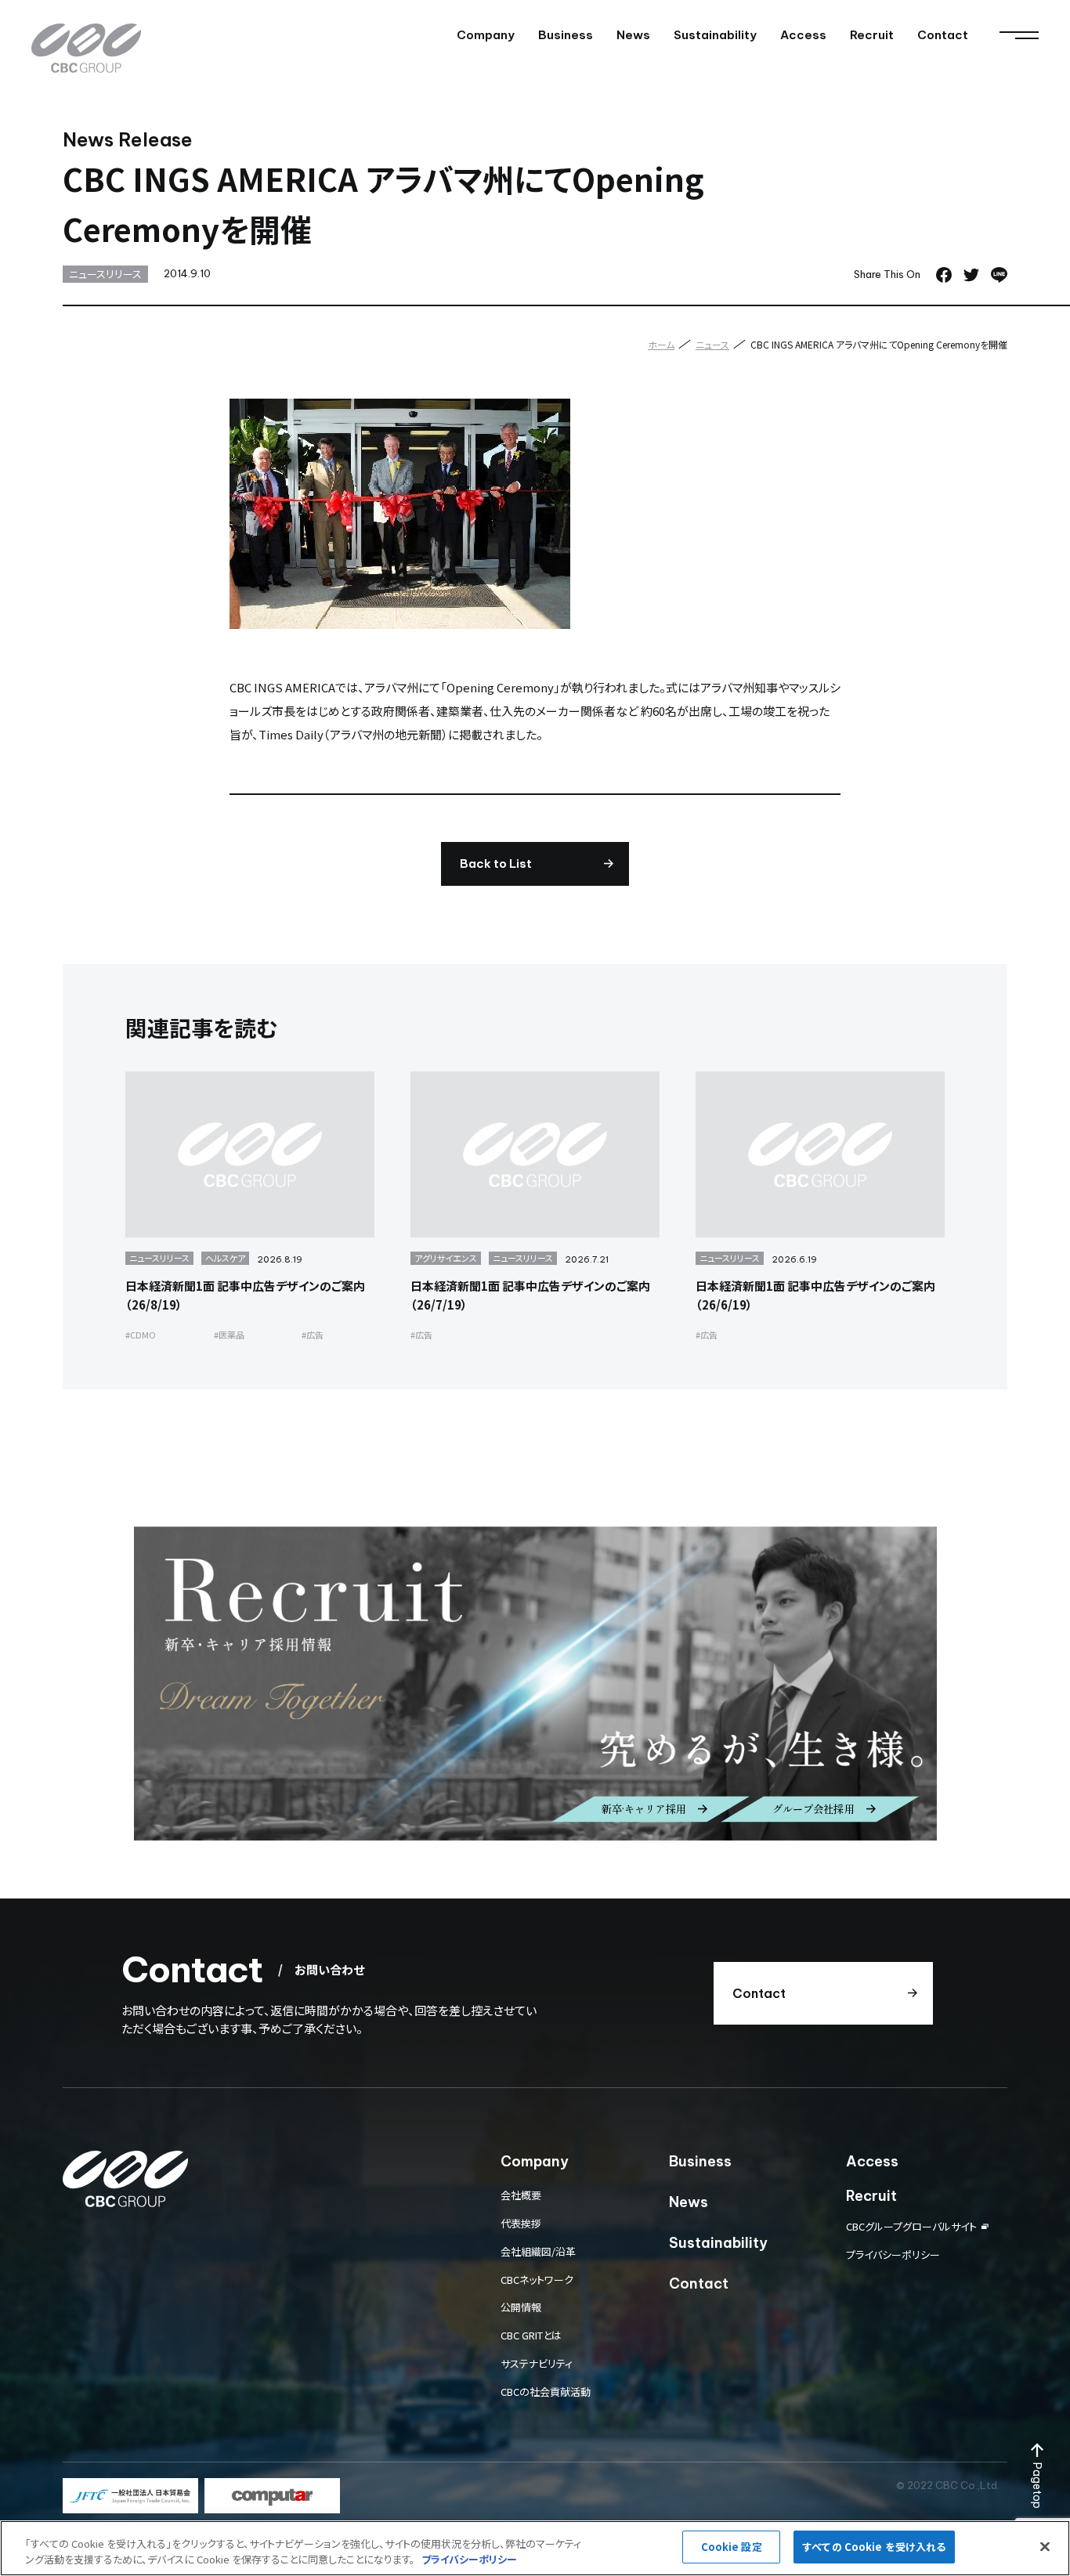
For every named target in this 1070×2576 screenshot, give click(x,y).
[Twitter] (971, 275)
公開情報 (521, 2307)
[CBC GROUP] (86, 48)
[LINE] (999, 275)
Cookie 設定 (732, 2547)
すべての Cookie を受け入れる (874, 2547)
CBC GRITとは (531, 2335)
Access (803, 35)
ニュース (712, 344)
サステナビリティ (537, 2363)
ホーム (661, 344)
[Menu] (1019, 35)
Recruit (872, 35)
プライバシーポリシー (893, 2254)
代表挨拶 (521, 2223)
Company (486, 35)
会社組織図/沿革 (538, 2251)
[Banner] (130, 2496)
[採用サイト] (535, 1684)
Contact (943, 35)
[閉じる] (1045, 2546)
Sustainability (715, 35)
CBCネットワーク (537, 2280)
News (633, 35)
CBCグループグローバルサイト (911, 2226)
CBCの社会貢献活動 (546, 2392)
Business (566, 35)
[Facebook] (944, 275)
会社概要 (521, 2195)
